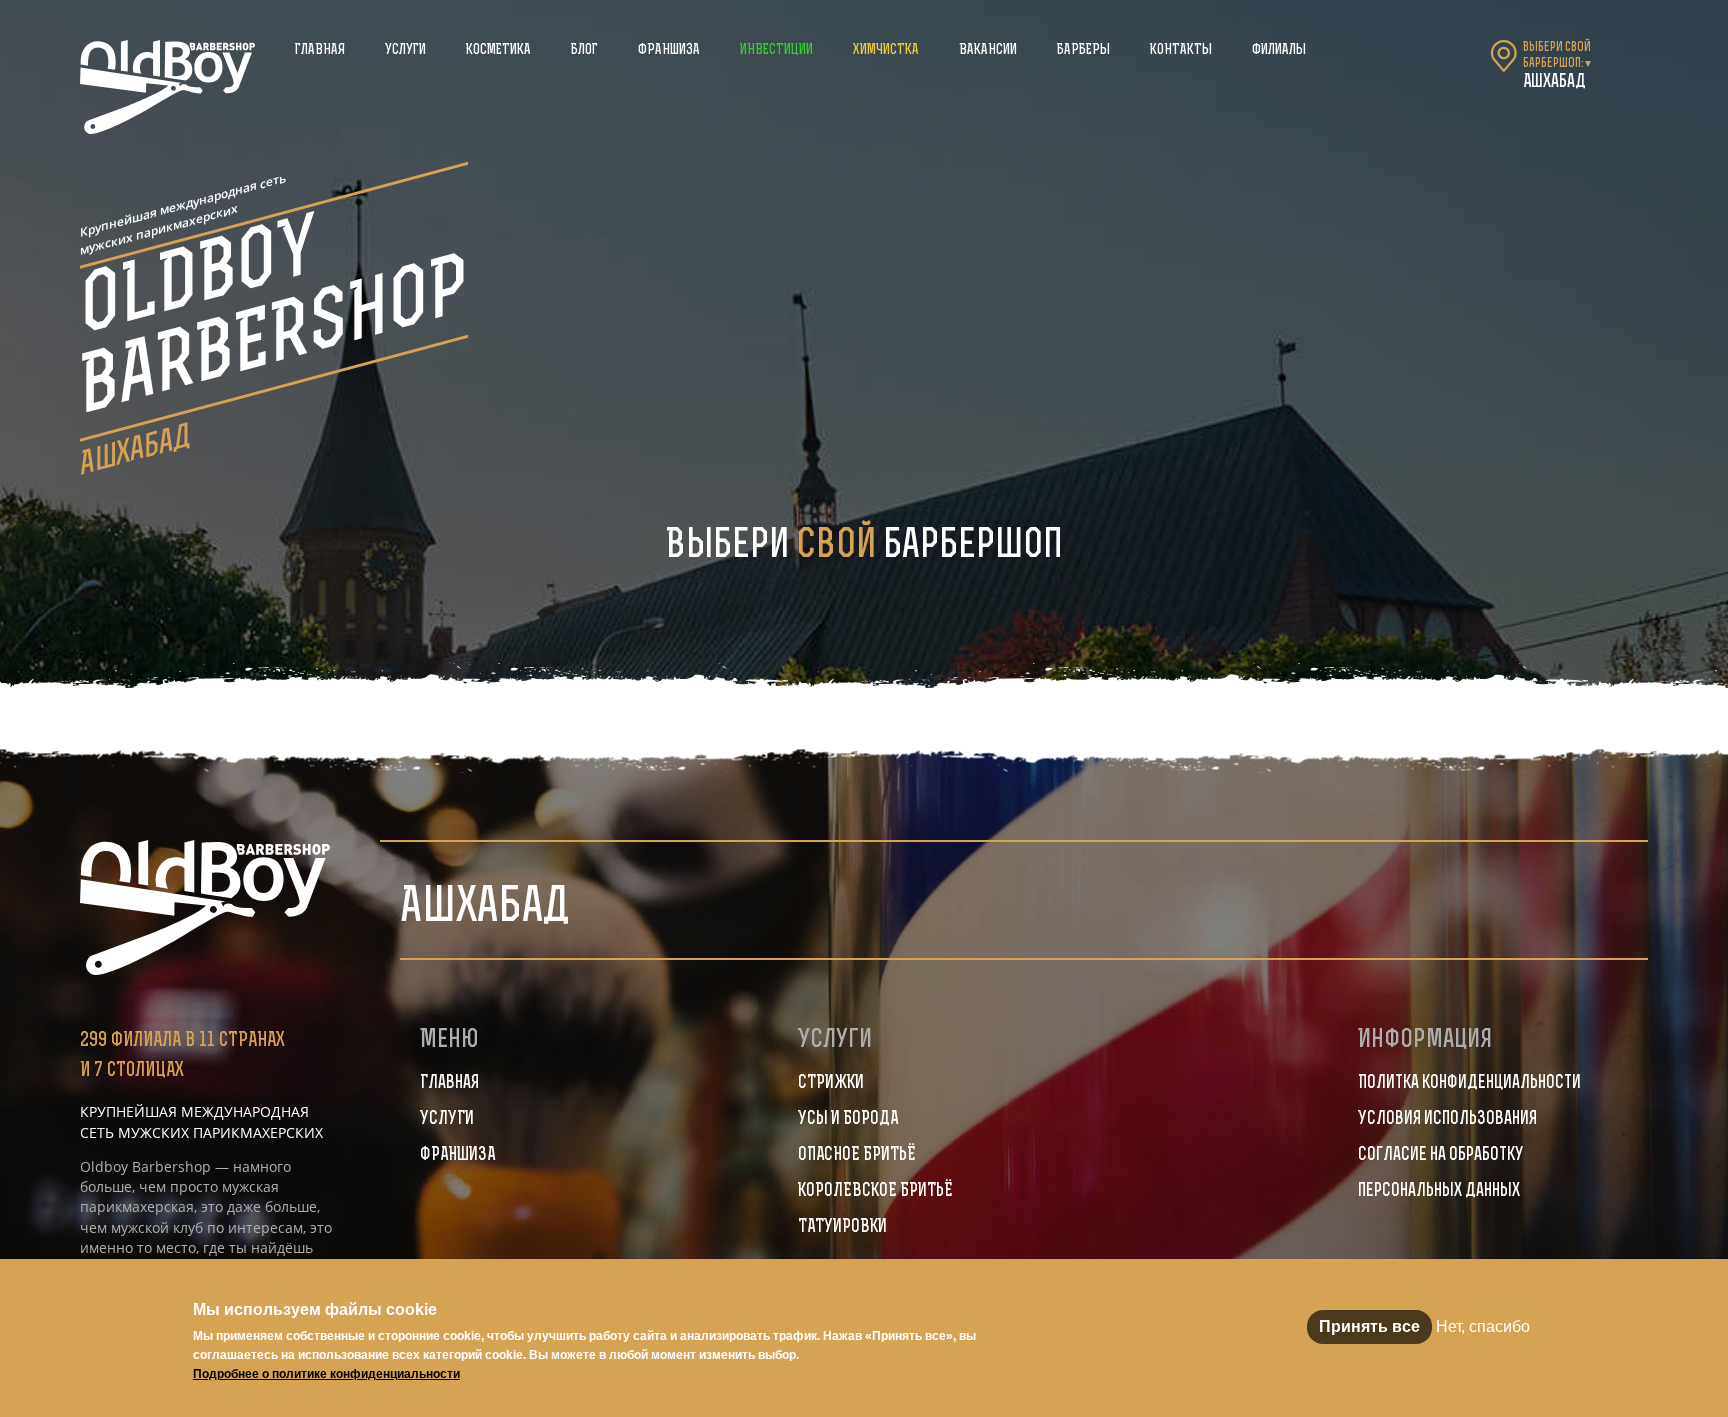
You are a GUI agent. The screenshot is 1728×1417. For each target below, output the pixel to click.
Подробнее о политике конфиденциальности (326, 1374)
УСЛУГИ (447, 1120)
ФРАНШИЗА (457, 1156)
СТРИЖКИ (831, 1084)
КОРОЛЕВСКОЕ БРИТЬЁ (875, 1192)
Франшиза (669, 50)
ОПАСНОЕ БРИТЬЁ (857, 1156)
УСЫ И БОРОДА (848, 1120)
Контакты (1181, 50)
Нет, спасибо (1483, 1326)
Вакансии (988, 50)
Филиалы (1279, 50)
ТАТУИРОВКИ (842, 1228)
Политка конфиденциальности (1469, 1084)
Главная (320, 50)
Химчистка (886, 50)
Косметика (498, 50)
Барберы (1083, 50)
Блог (584, 50)
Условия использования (1447, 1120)
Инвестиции (776, 50)
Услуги (405, 50)
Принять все (1369, 1326)
